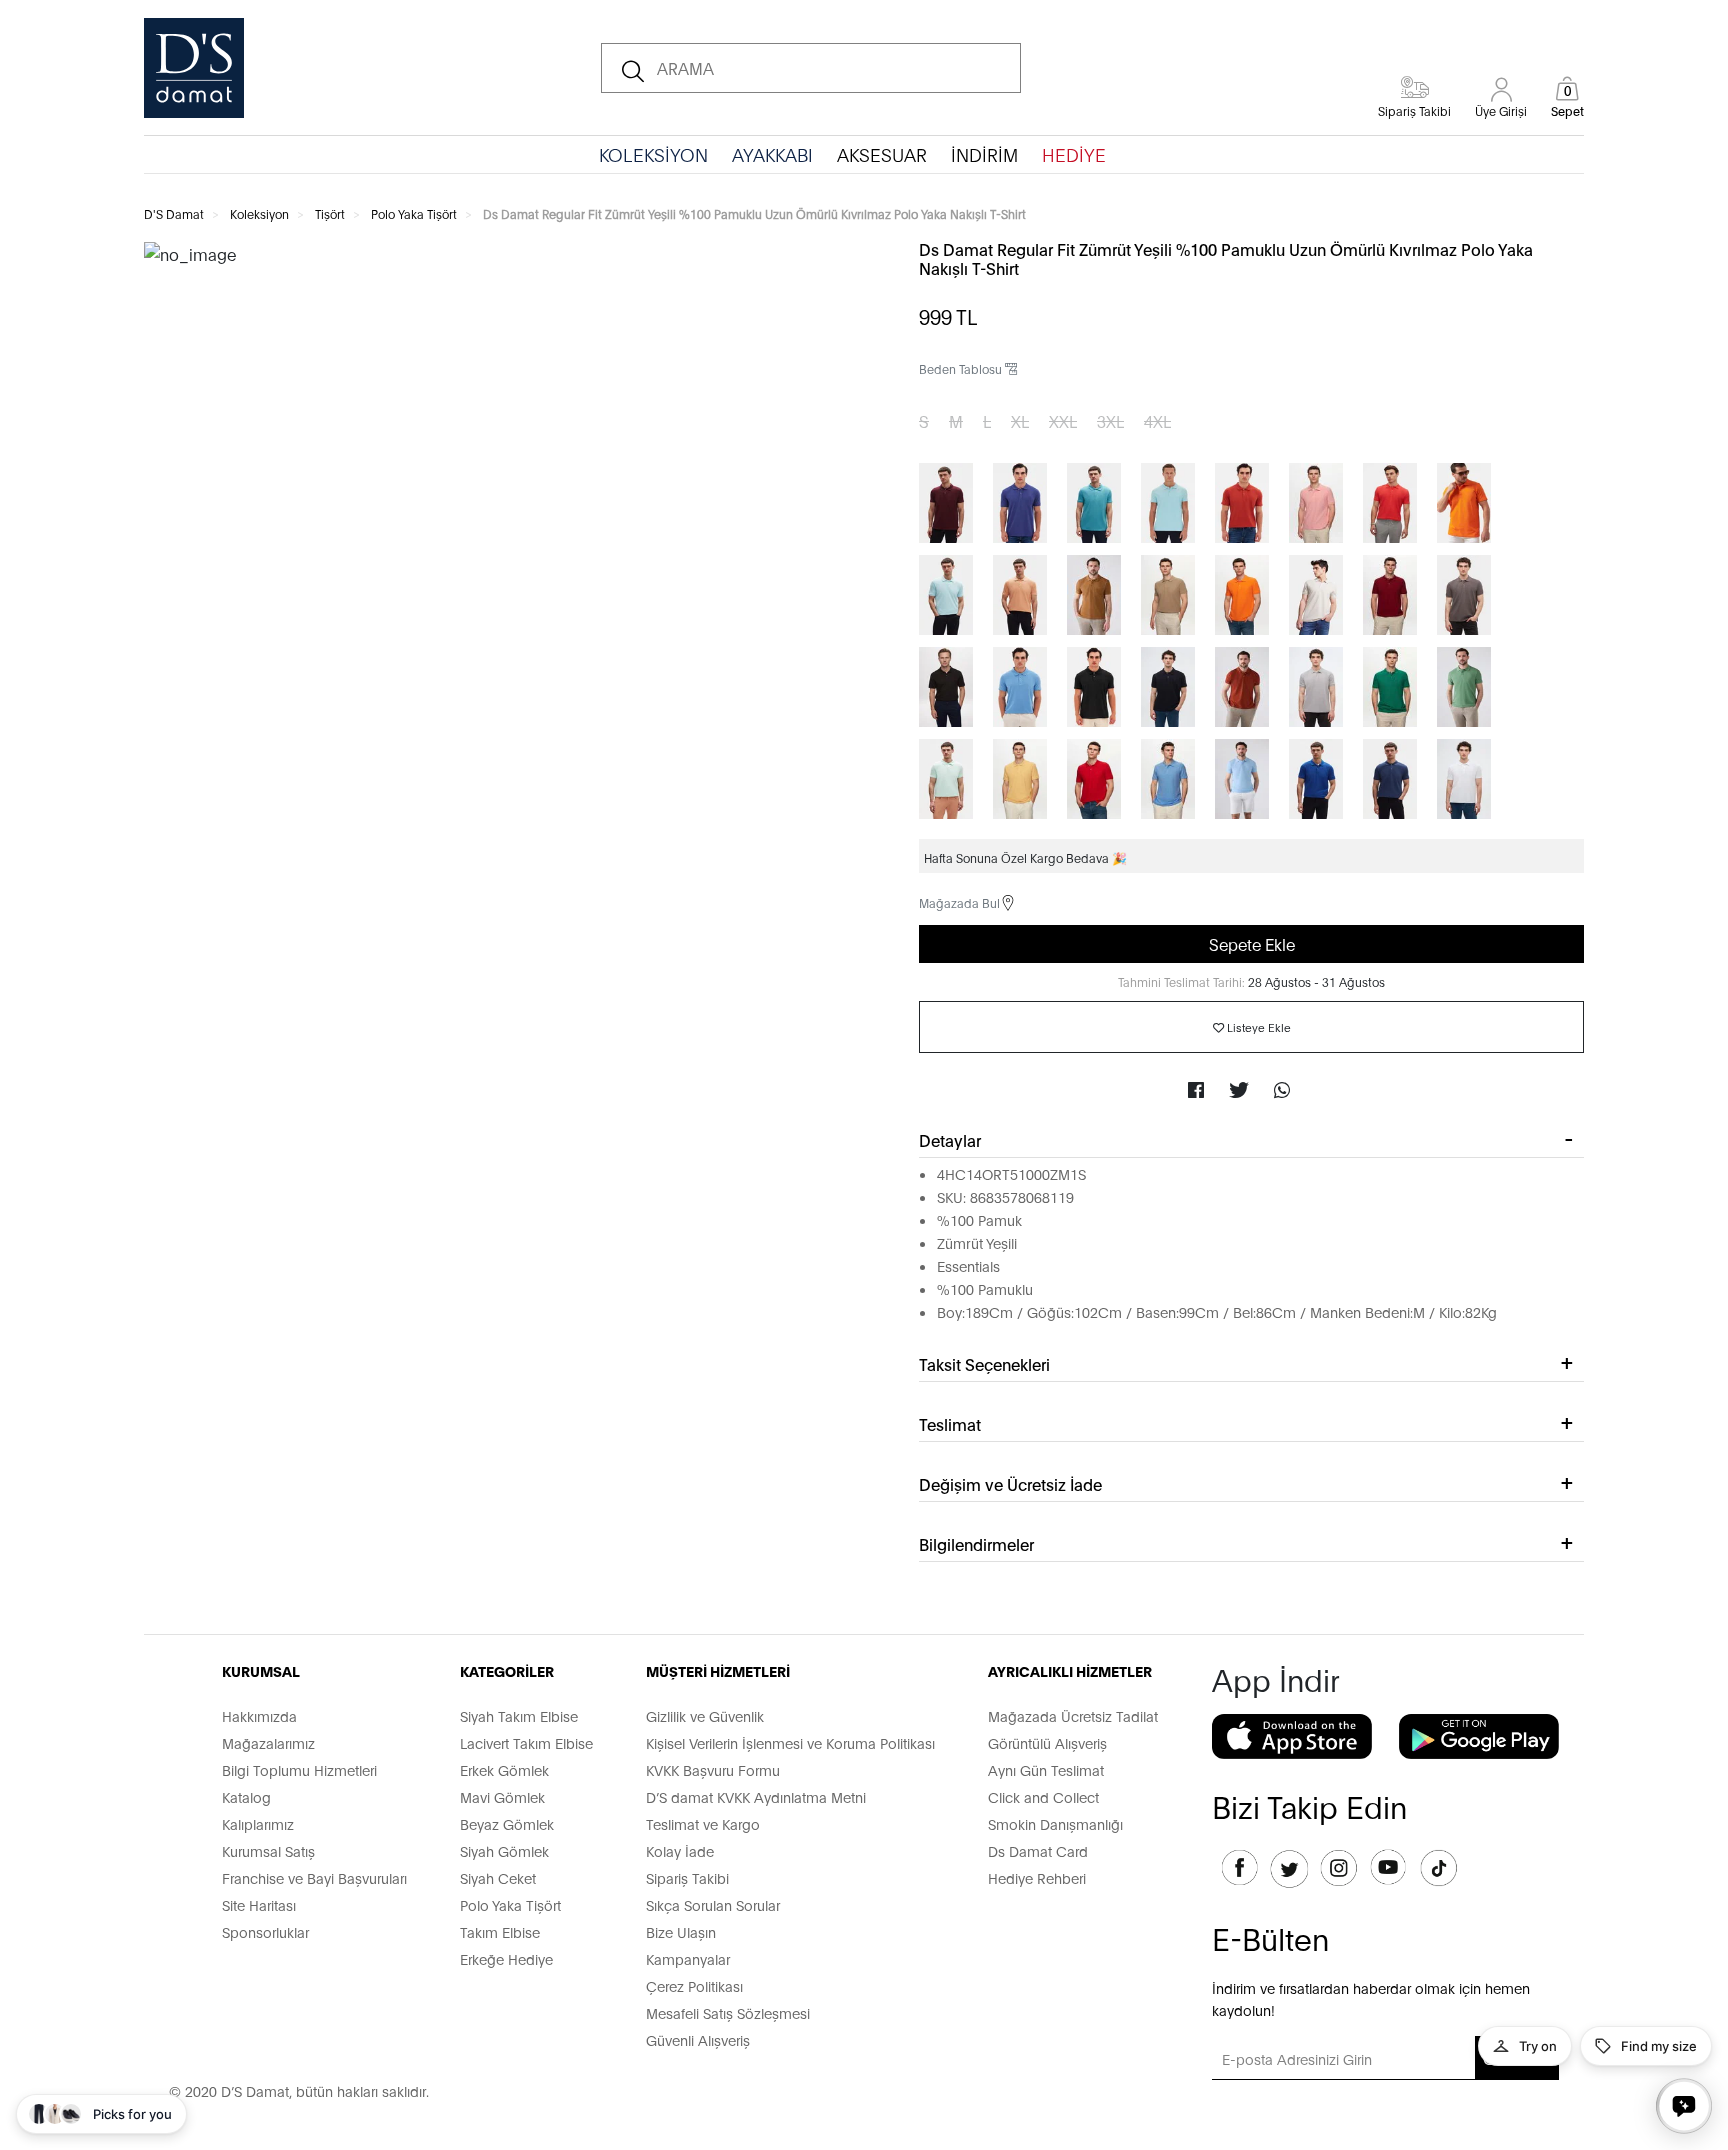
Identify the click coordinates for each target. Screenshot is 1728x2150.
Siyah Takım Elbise (519, 1715)
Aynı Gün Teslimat (1046, 1769)
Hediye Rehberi (1037, 1877)
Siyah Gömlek (504, 1850)
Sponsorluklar (265, 1931)
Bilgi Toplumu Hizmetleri (299, 1769)
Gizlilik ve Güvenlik (705, 1715)
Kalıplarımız (258, 1823)
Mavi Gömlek (502, 1796)
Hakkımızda (259, 1715)
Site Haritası (259, 1904)
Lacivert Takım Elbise (526, 1742)
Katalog (246, 1796)
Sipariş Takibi (687, 1877)
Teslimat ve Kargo (703, 1823)
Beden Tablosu (962, 368)
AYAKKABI (772, 154)
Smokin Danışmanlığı (1055, 1823)
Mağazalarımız (268, 1742)
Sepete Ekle (1252, 943)
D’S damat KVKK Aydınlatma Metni (756, 1796)
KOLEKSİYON (653, 154)
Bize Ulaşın (681, 1931)
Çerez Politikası (694, 1985)
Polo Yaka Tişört (414, 213)
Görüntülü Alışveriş (1047, 1742)
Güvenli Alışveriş (698, 2039)
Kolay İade (680, 1850)
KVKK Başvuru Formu (713, 1769)
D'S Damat (174, 213)
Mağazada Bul (959, 902)
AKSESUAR (882, 154)
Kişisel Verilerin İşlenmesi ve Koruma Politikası (790, 1742)
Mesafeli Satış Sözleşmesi (728, 2012)
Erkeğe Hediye (506, 1958)
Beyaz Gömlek (507, 1823)
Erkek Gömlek (504, 1769)
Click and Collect (1043, 1796)
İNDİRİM (984, 154)
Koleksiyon (259, 213)
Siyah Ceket (498, 1877)
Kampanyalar (688, 1958)
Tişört (330, 213)
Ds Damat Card (1038, 1850)
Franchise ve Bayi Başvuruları (314, 1877)
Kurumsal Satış (268, 1850)
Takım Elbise (500, 1931)
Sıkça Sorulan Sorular (713, 1904)
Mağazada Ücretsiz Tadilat (1073, 1715)
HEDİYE (1074, 154)
